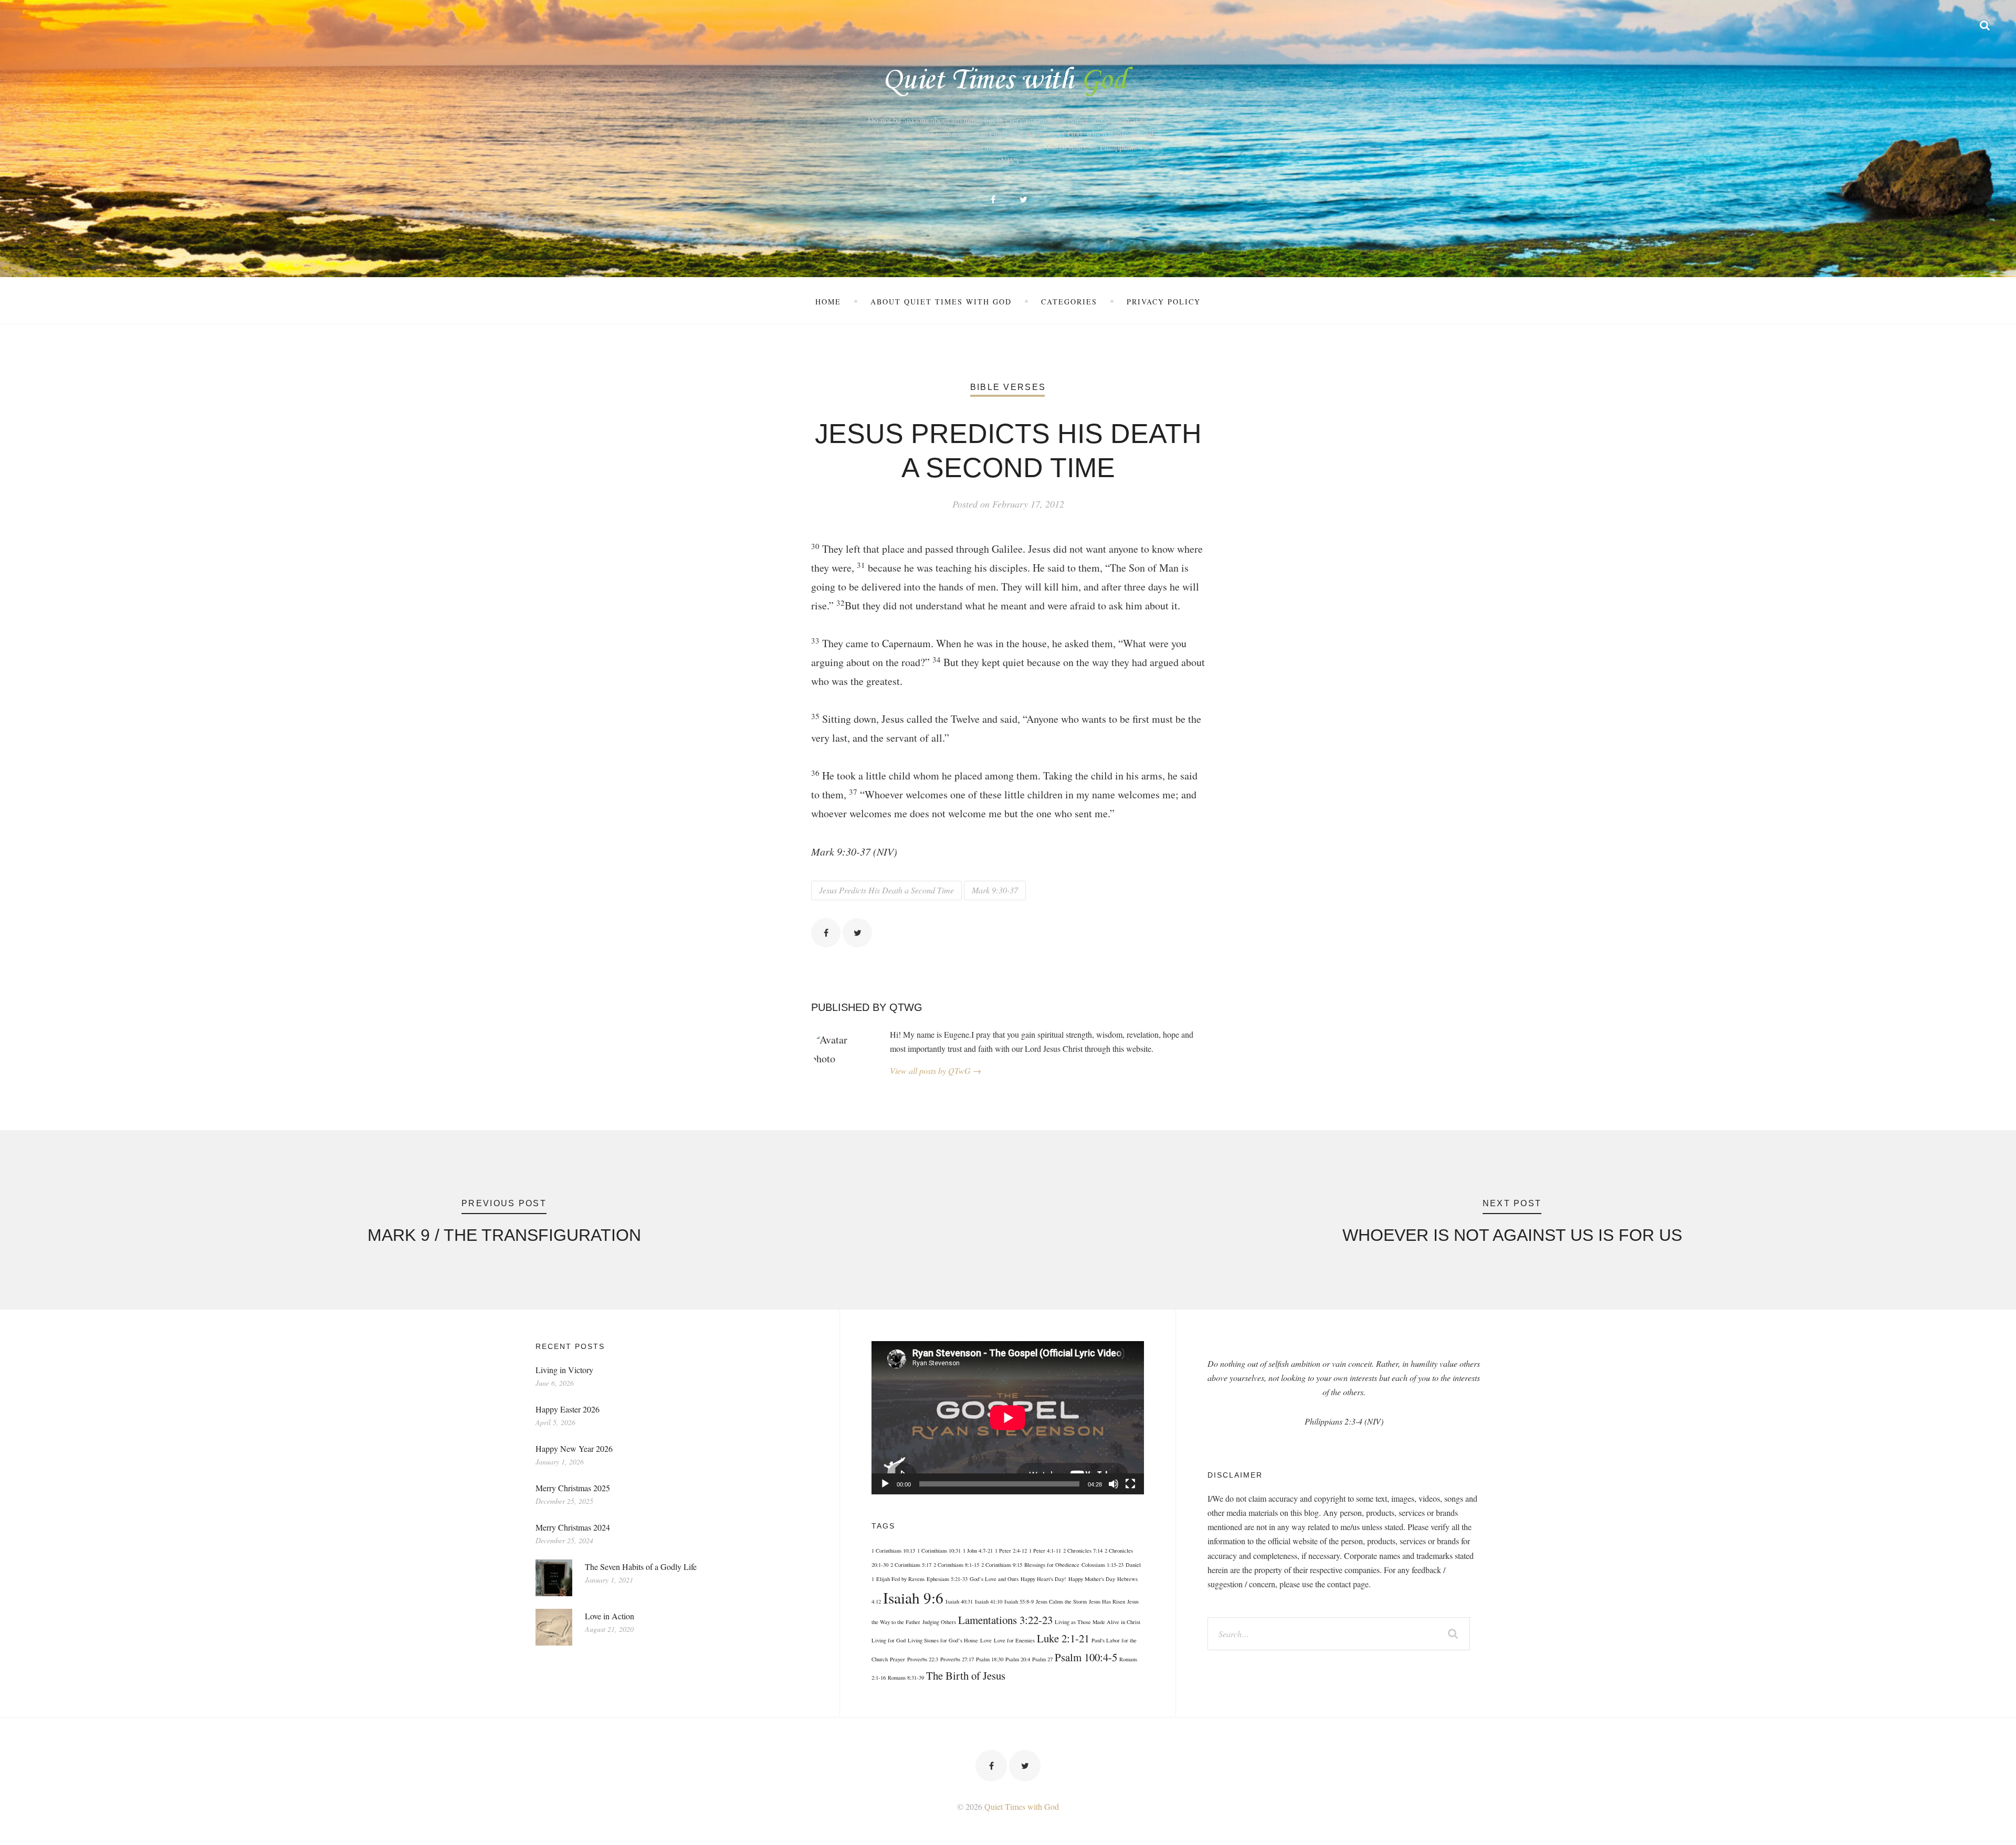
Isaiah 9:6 (913, 1598)
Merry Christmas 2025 (573, 1488)
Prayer (897, 1659)
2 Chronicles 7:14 (1083, 1551)
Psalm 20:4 (1018, 1659)
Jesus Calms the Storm (1061, 1601)
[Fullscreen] (1130, 1484)
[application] (1008, 1418)
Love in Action (610, 1616)
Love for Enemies (1014, 1640)
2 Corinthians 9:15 (1002, 1565)
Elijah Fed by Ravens (900, 1579)
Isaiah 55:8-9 (1019, 1601)
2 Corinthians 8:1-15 (956, 1565)
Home (828, 302)
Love (986, 1640)
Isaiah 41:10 (989, 1601)
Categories (1069, 302)
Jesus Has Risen (1107, 1601)
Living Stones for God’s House (943, 1640)
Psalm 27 (1042, 1659)
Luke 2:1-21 (1063, 1638)
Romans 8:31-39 (906, 1678)
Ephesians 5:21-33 (947, 1579)
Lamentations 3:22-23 (1005, 1620)
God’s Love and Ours (994, 1579)
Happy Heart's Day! (1043, 1579)
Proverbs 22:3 (923, 1659)
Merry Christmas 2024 (573, 1527)
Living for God (889, 1640)
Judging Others (939, 1622)
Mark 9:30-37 (995, 890)
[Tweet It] (857, 933)
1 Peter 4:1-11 (1045, 1551)
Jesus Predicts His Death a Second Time (886, 890)
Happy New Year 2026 (574, 1448)
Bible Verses (1008, 387)
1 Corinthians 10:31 (939, 1551)
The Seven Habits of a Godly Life (641, 1567)
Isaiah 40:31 (959, 1601)
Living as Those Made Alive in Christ (1098, 1622)
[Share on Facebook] (826, 933)
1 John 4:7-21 (978, 1551)
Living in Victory (564, 1370)
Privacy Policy (1164, 302)
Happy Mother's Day (1092, 1579)
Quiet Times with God (1022, 1806)
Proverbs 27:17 (957, 1659)
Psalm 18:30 (990, 1659)
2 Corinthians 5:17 (911, 1565)
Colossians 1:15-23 (1102, 1565)
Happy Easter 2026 (568, 1409)
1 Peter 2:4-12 (1011, 1551)
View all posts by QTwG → (936, 1071)
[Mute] (1114, 1484)
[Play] (885, 1484)
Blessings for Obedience (1052, 1565)
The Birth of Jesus (966, 1675)
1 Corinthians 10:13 (893, 1551)
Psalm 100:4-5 (1086, 1657)
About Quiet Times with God (941, 302)
